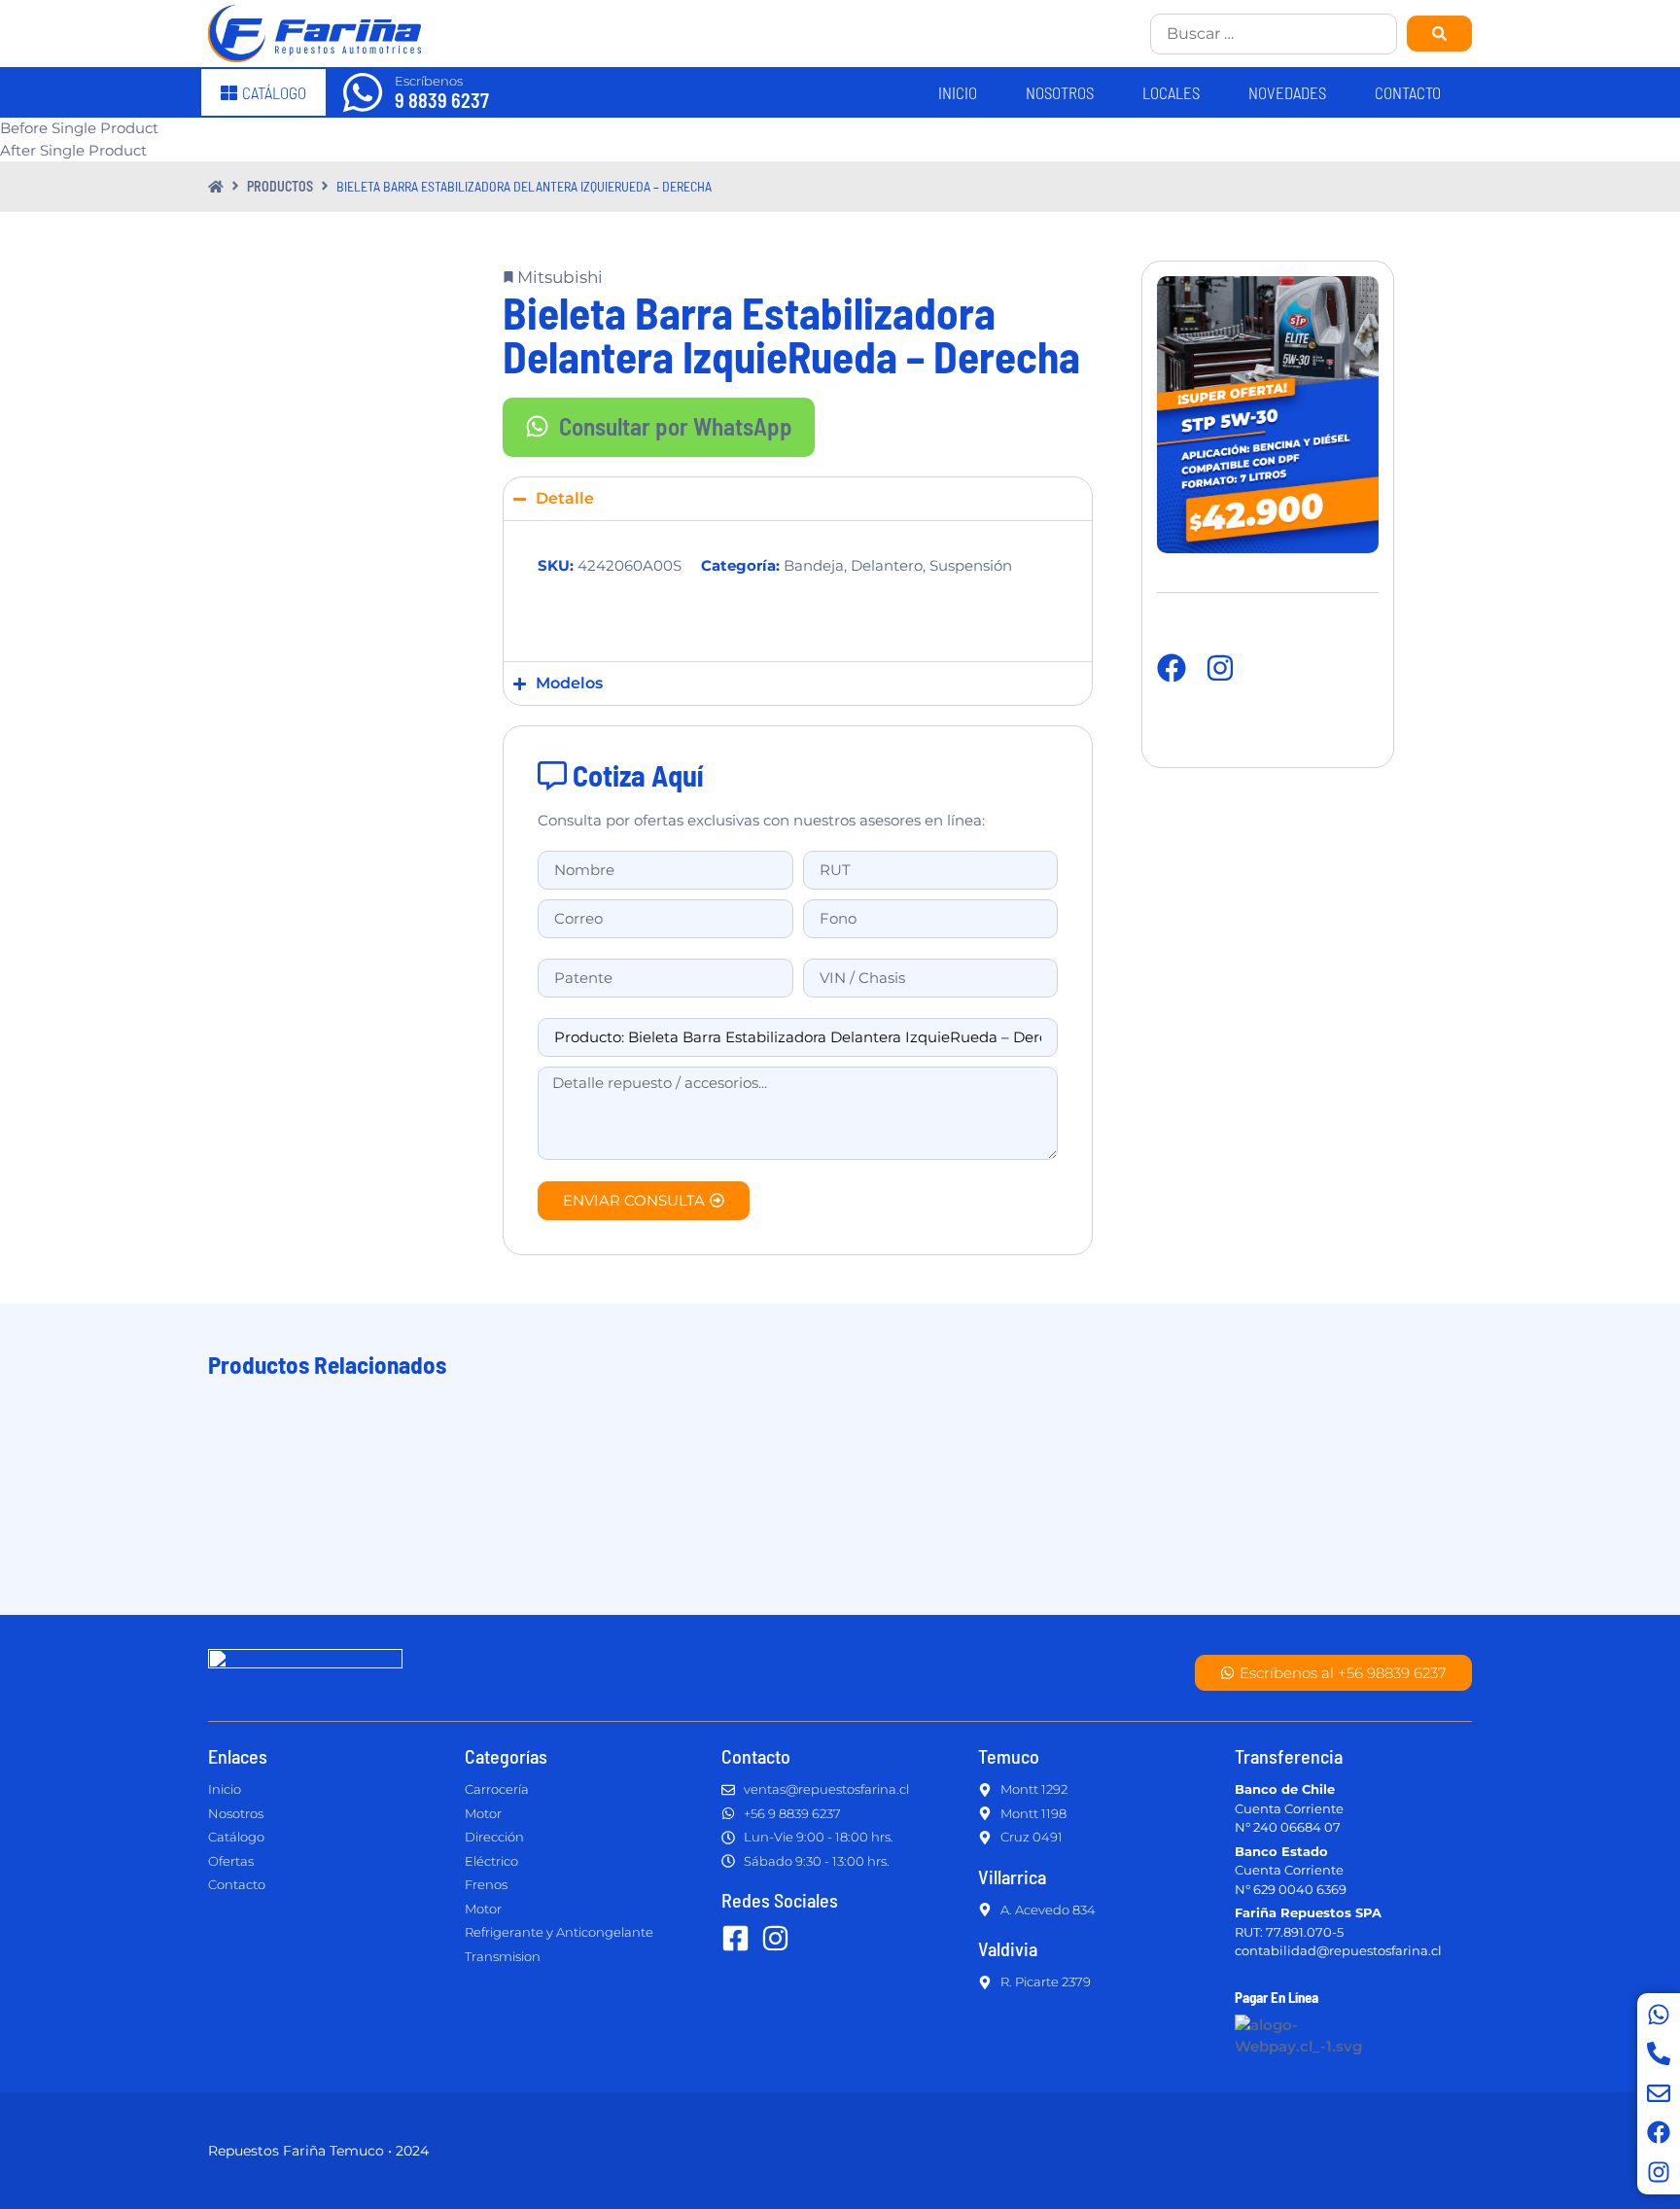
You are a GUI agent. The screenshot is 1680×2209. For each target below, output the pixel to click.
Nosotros (1060, 92)
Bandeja (814, 565)
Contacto (1408, 92)
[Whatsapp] (1659, 2015)
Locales (1171, 92)
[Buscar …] (1274, 34)
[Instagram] (1659, 2172)
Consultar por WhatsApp (676, 426)
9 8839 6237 (442, 100)
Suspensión (971, 565)
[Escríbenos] (363, 92)
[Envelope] (1659, 2093)
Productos (280, 186)
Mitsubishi (560, 277)
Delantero (887, 565)
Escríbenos (429, 81)
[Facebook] (1659, 2132)
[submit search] (1439, 34)
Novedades (1287, 92)
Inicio (958, 92)
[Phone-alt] (1659, 2053)
